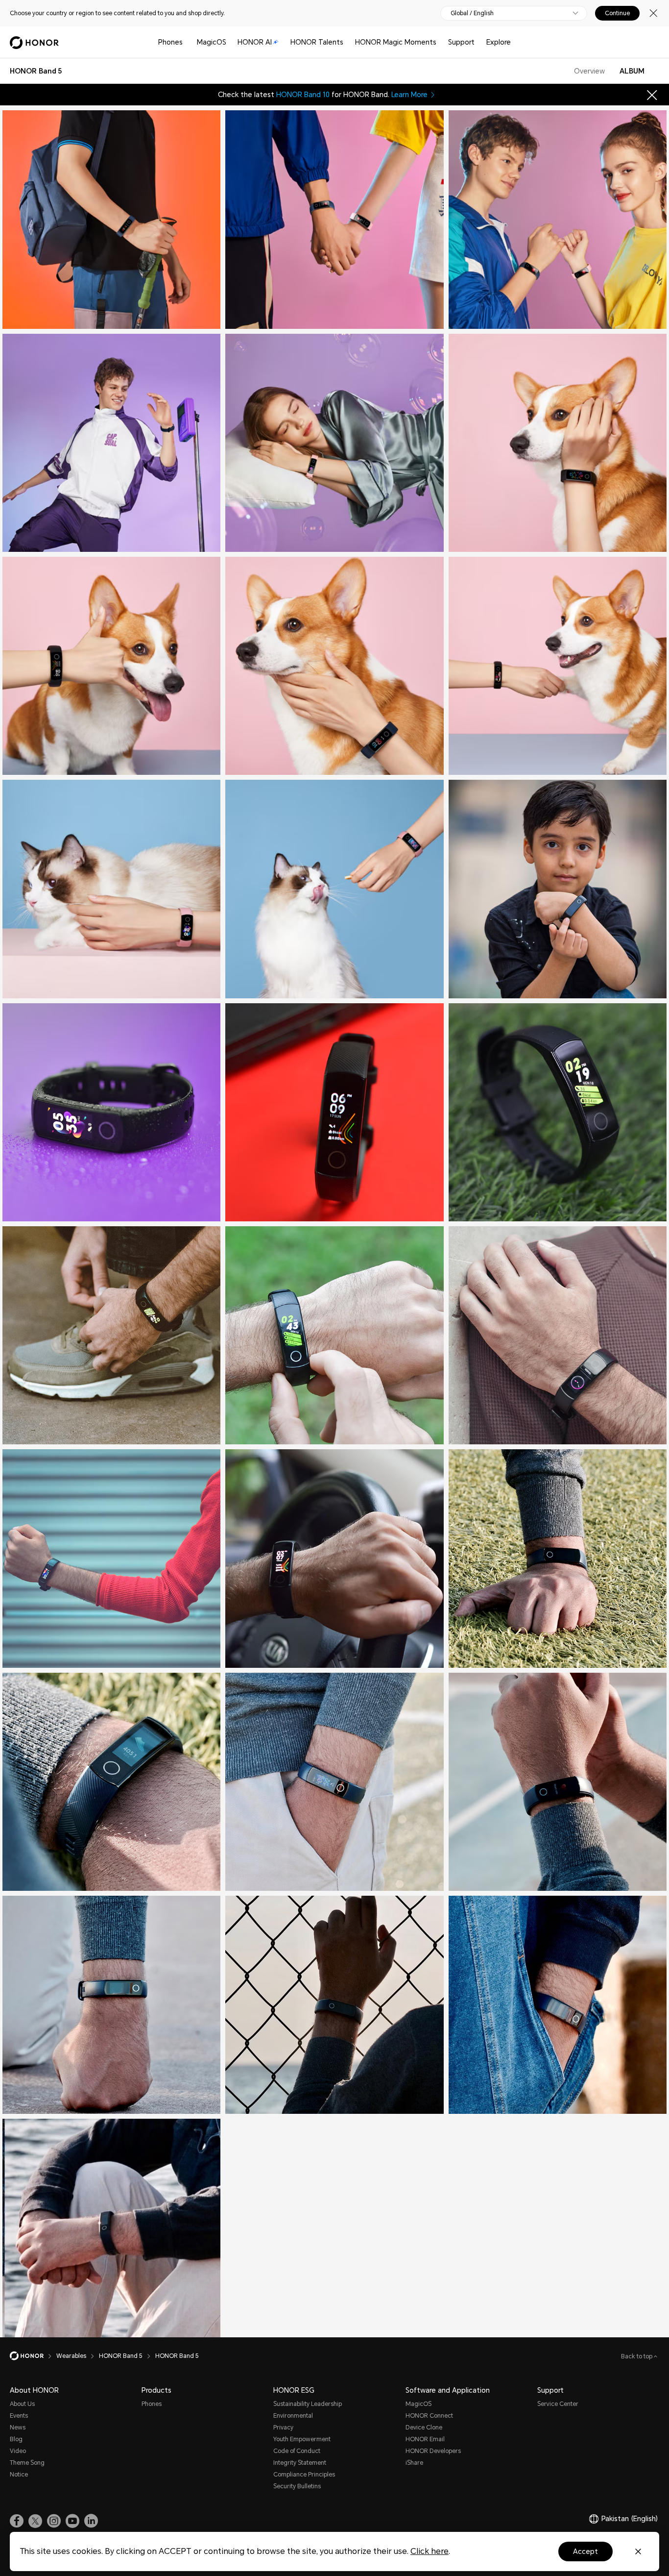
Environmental (293, 2416)
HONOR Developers (433, 2451)
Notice (19, 2475)
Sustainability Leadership (308, 2404)
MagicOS (212, 42)
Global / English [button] (472, 13)
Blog (16, 2439)
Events (19, 2416)
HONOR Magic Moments (396, 42)
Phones (170, 42)
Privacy (283, 2427)
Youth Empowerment (302, 2439)
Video (18, 2451)
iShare (414, 2463)
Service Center (558, 2404)
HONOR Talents (317, 42)
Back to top (637, 2356)
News (18, 2427)
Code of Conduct (297, 2451)
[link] (17, 2521)
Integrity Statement (300, 2463)
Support (461, 42)
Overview (589, 71)
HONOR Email (425, 2439)
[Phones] (187, 42)
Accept (585, 2551)
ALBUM (632, 71)
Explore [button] (499, 42)
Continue (617, 13)
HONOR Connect (429, 2416)
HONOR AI (255, 42)
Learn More (409, 95)
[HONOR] (33, 2356)
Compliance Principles (304, 2475)
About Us (22, 2404)
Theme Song (27, 2463)
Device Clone (424, 2427)
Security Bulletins (297, 2486)
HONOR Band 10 (303, 95)
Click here (430, 2551)
